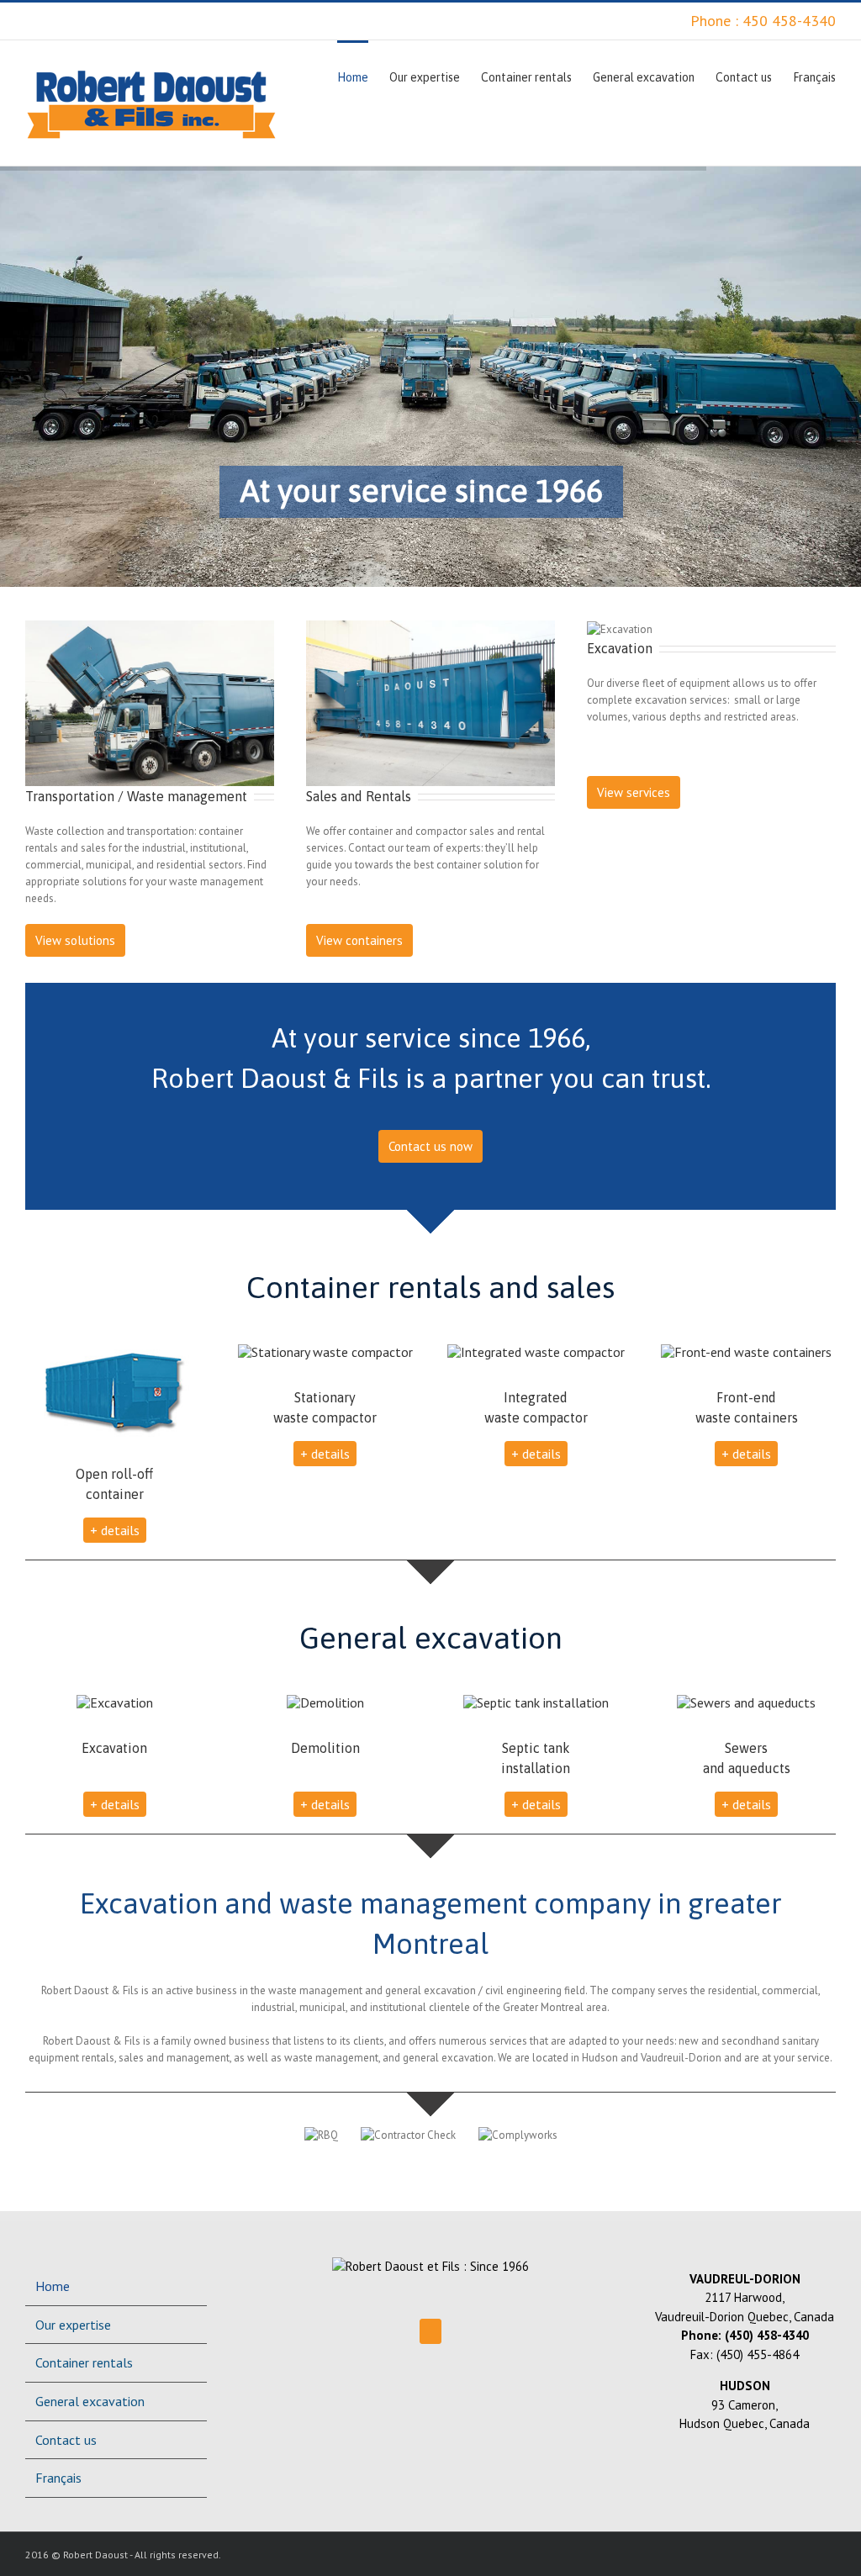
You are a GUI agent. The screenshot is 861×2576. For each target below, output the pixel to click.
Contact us (66, 2440)
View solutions (75, 940)
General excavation (90, 2401)
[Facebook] (430, 2331)
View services (634, 792)
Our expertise (73, 2325)
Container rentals (84, 2362)
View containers (359, 940)
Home (53, 2286)
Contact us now (430, 1146)
